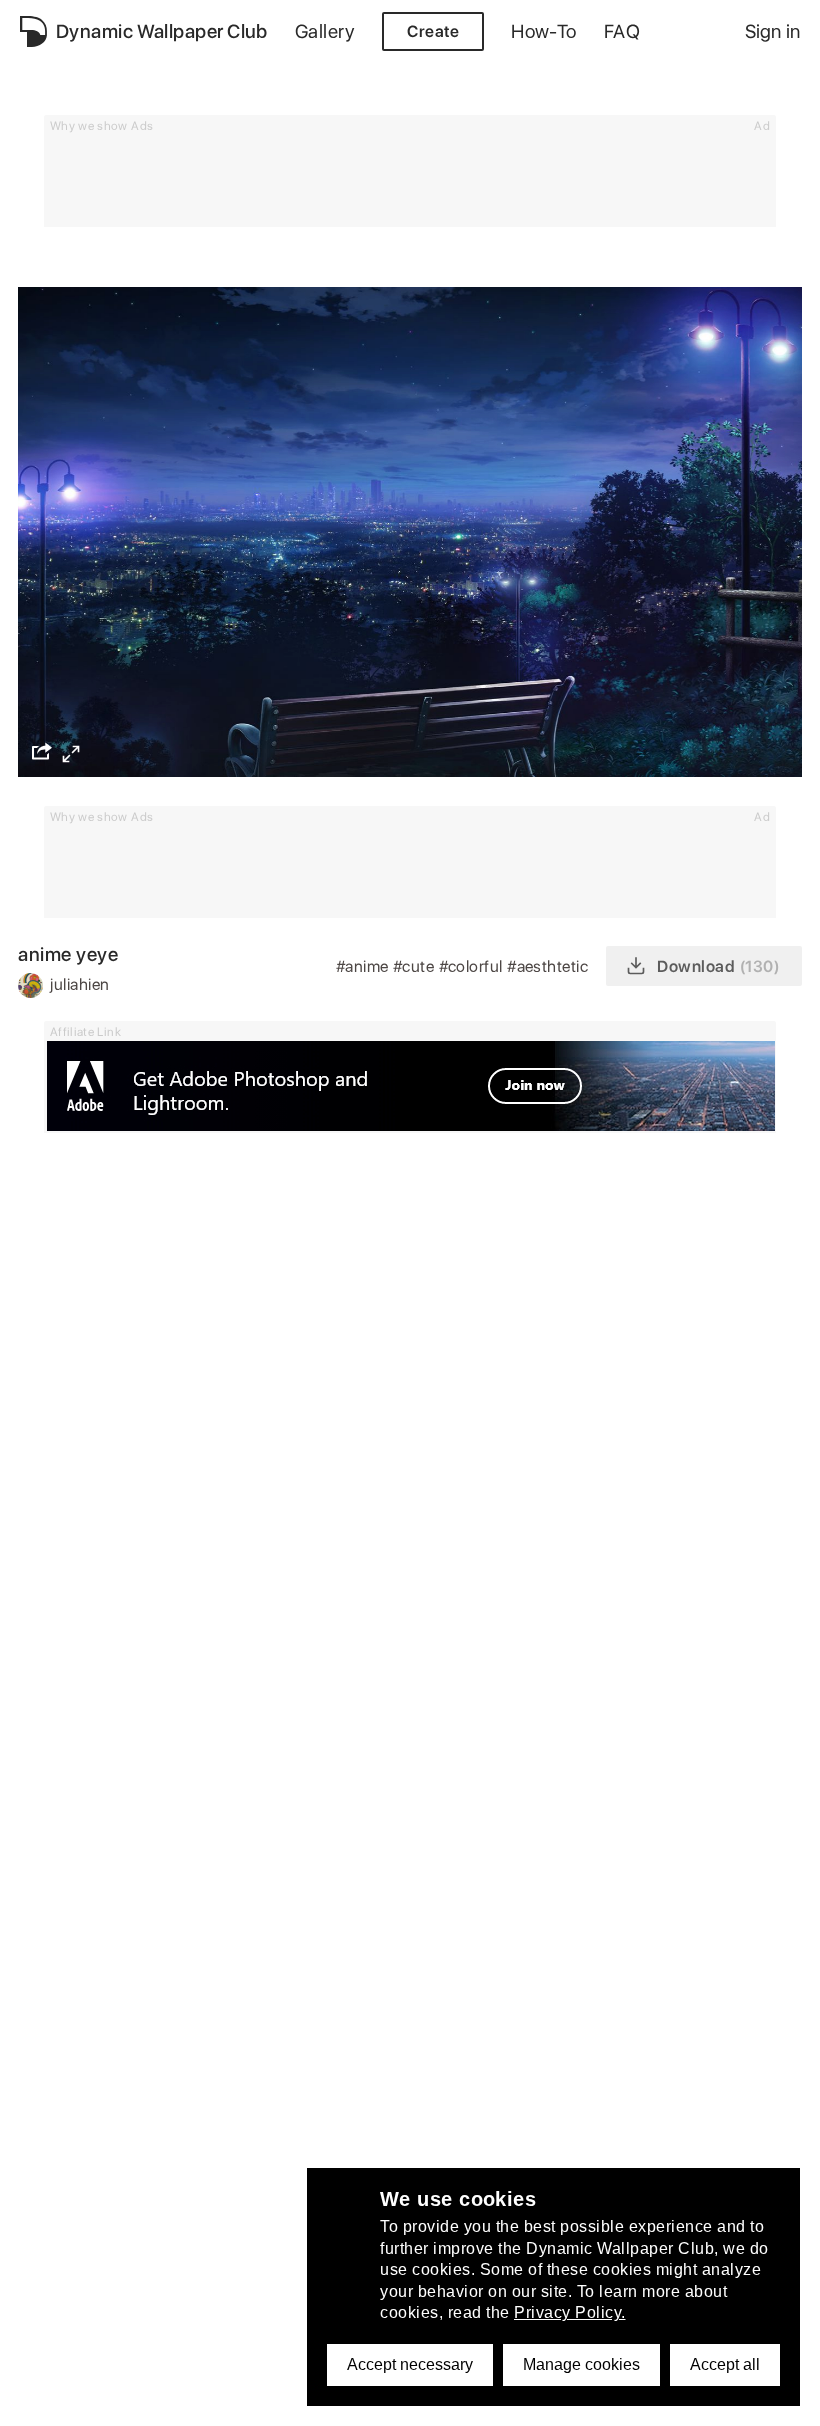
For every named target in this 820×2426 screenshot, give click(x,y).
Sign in (772, 31)
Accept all (725, 2364)
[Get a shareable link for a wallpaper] (42, 751)
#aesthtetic (549, 966)
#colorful (473, 966)
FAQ (622, 31)
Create (433, 31)
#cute (416, 966)
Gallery (325, 31)
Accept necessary (410, 2364)
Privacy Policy (70, 2244)
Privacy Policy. (570, 2312)
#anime (364, 966)
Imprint (46, 2327)
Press (40, 2355)
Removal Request (84, 2300)
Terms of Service (80, 2272)
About (42, 2217)
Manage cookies (581, 2364)
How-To (544, 31)
